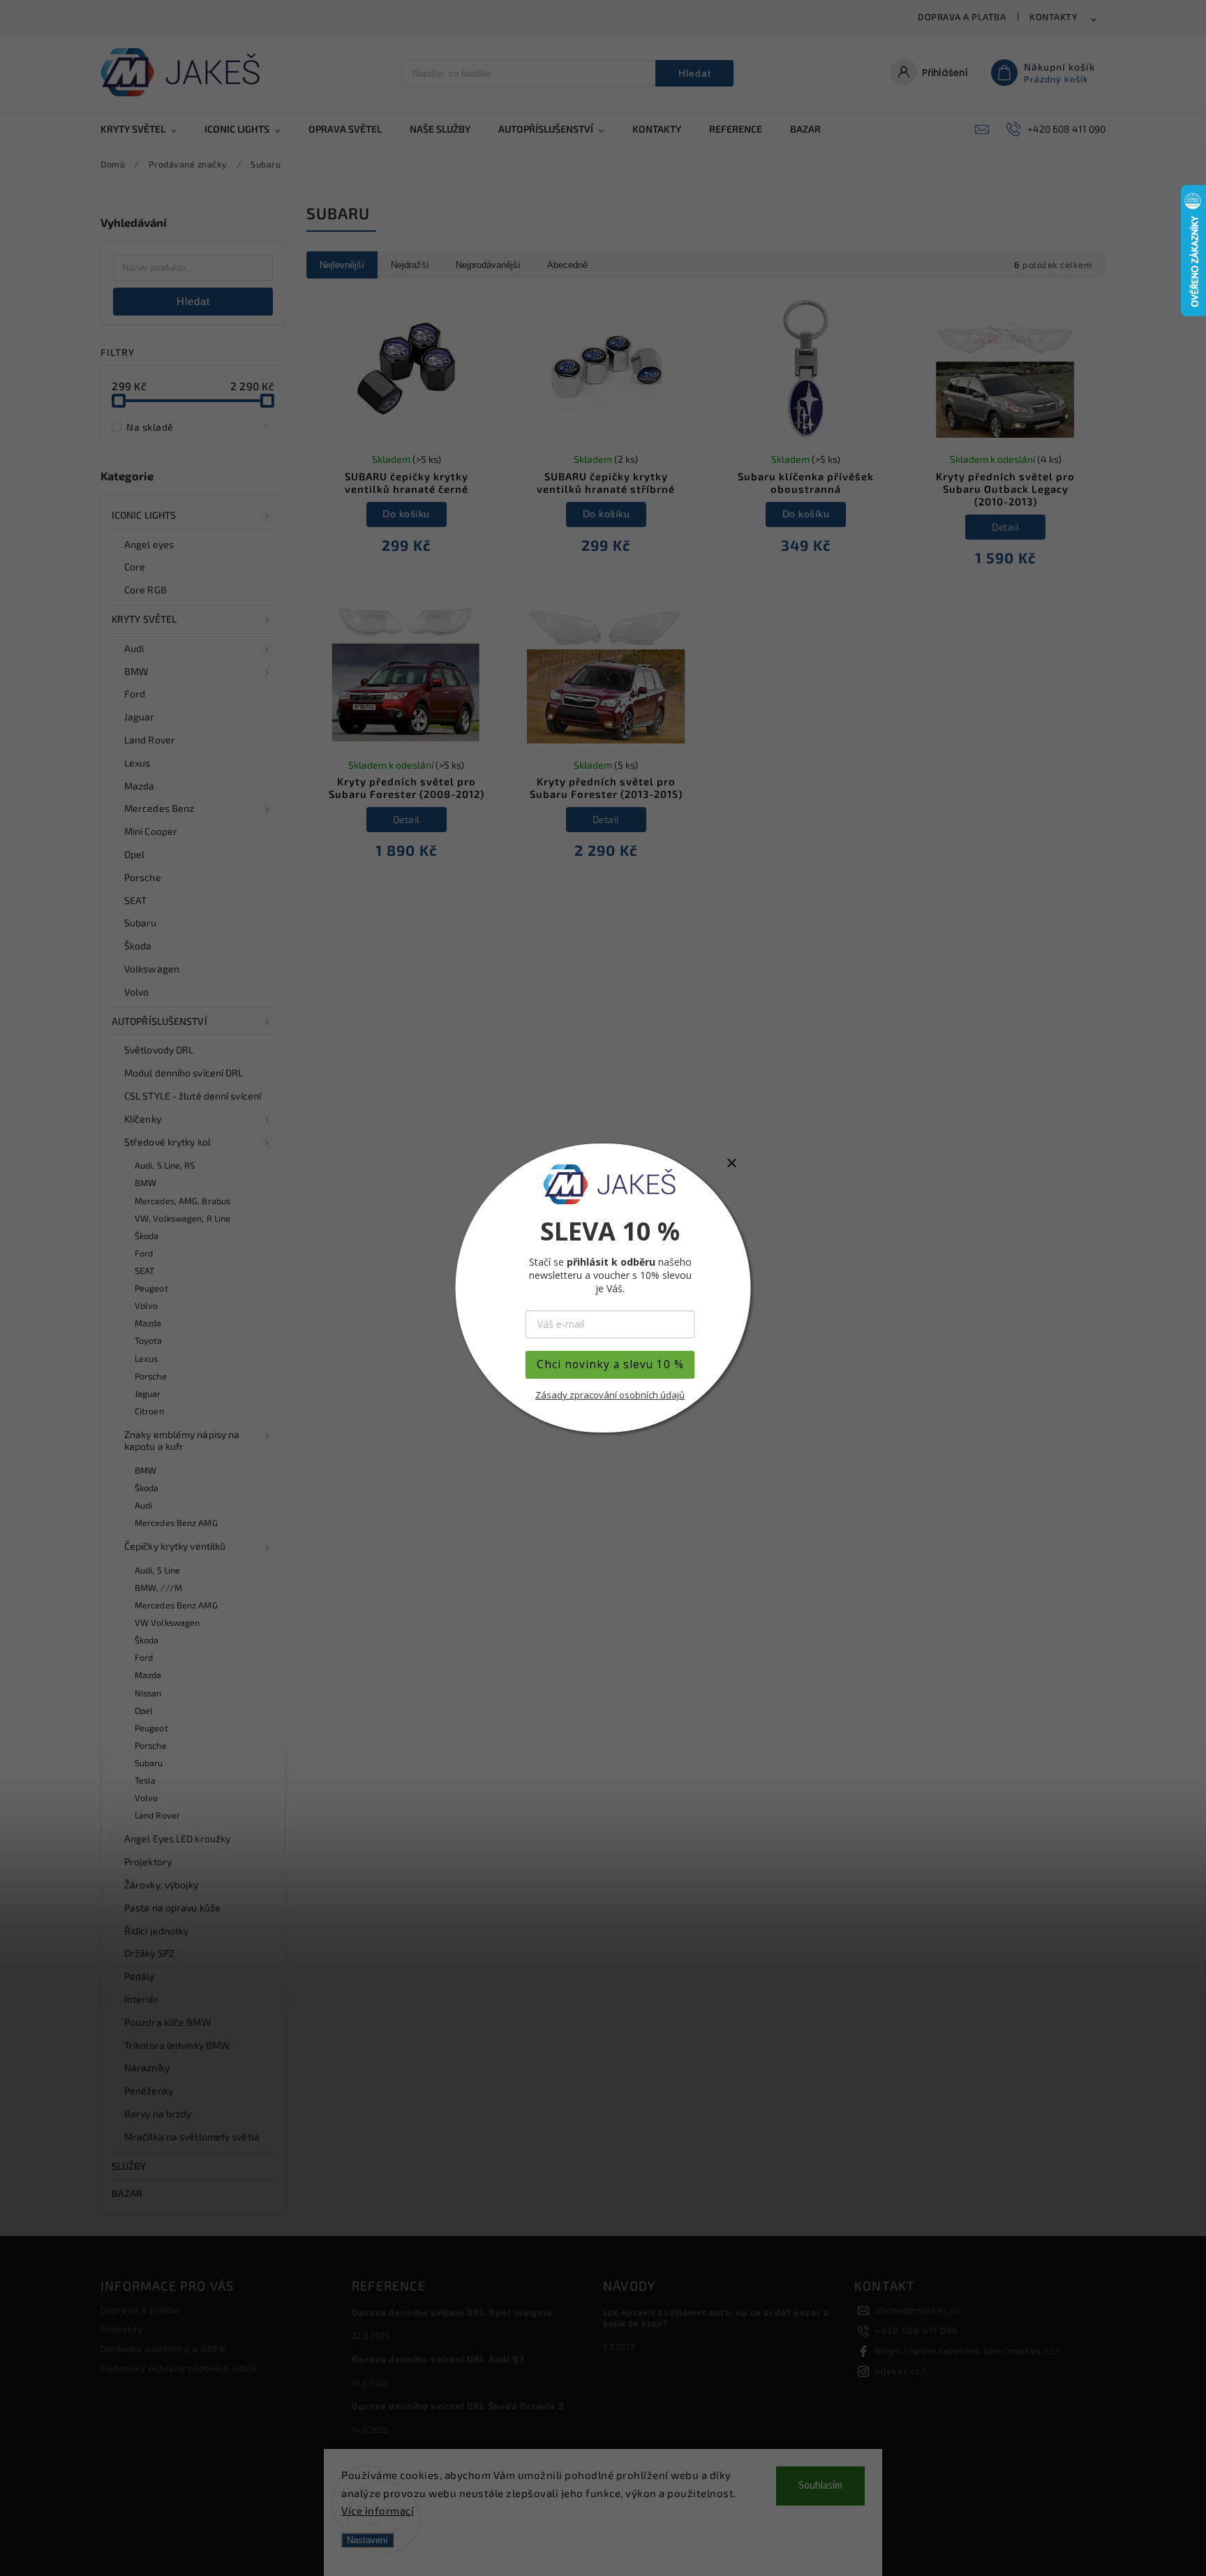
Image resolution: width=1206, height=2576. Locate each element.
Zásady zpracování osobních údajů (610, 1395)
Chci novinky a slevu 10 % (610, 1364)
